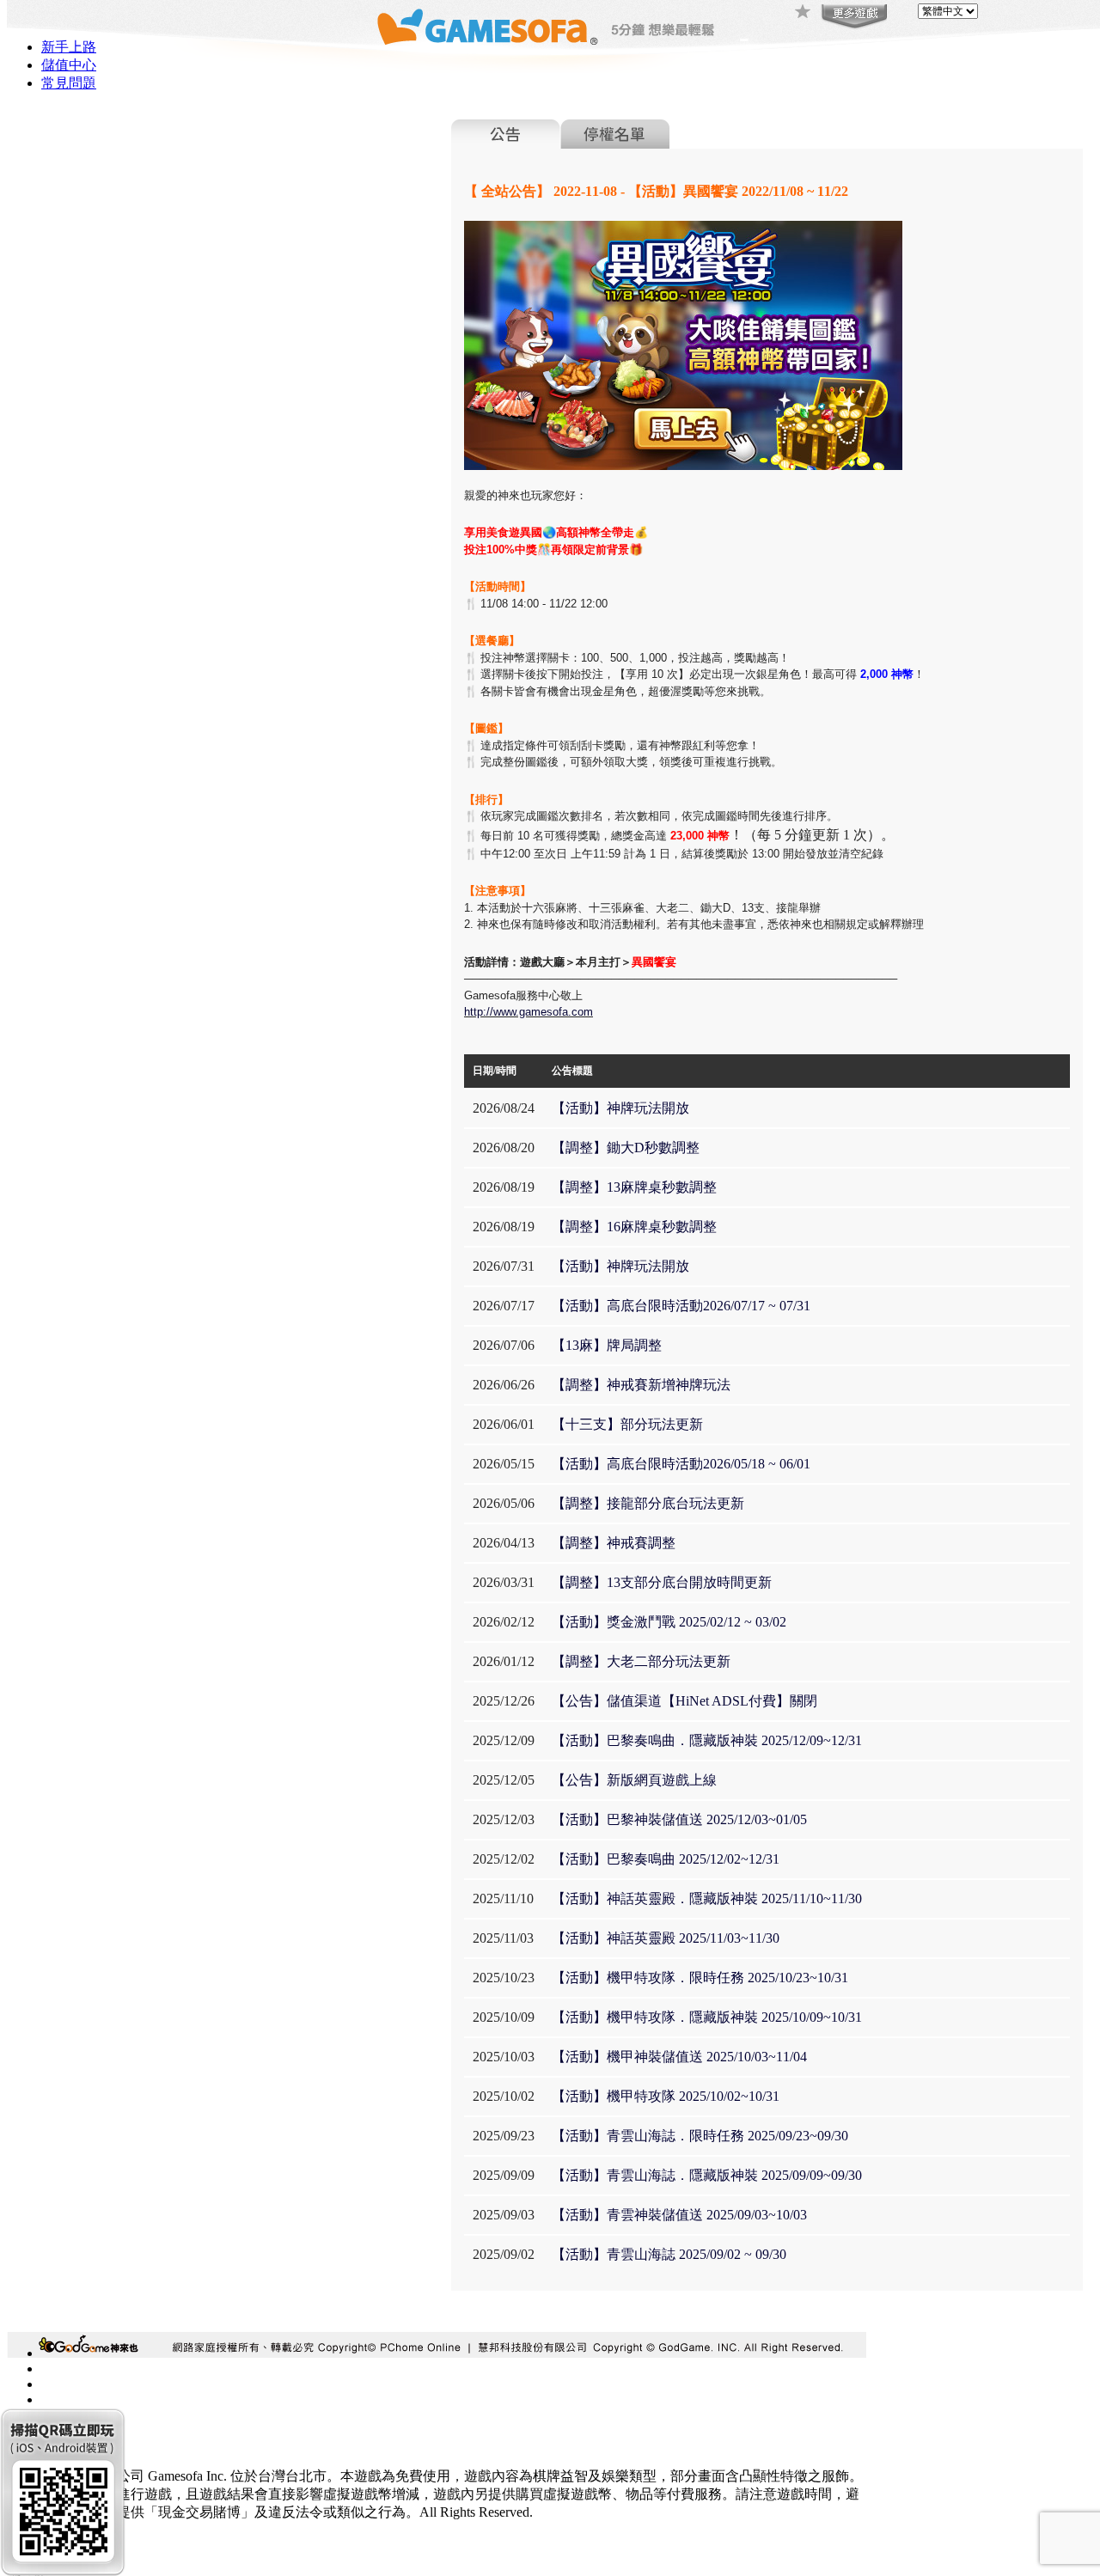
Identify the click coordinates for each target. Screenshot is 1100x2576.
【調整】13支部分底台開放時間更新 (662, 1582)
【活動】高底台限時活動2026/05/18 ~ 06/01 (681, 1464)
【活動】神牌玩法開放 (620, 1108)
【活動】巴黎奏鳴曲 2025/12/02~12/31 (666, 1859)
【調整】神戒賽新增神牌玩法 (641, 1385)
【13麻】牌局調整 (607, 1345)
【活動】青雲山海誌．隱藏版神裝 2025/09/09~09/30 (707, 2175)
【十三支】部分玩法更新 (627, 1424)
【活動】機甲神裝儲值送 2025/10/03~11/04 (679, 2057)
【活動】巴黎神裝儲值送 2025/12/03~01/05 (679, 1819)
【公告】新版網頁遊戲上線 (634, 1780)
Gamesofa (487, 27)
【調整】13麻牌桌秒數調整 (634, 1187)
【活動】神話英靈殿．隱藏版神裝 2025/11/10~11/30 (707, 1898)
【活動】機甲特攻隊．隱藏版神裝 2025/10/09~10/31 (707, 2017)
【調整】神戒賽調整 (614, 1543)
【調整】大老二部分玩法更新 (641, 1661)
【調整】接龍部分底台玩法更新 (648, 1503)
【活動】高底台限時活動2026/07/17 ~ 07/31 (681, 1306)
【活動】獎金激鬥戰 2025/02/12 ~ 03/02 (669, 1622)
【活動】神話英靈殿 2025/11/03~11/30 (666, 1938)
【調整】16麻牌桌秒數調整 (634, 1227)
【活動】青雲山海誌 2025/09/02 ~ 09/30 (669, 2254)
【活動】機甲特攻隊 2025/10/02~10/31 (666, 2096)
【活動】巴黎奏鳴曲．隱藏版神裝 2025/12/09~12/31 (707, 1740)
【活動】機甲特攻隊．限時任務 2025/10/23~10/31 (700, 1978)
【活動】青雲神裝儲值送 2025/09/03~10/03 (679, 2215)
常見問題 (69, 83)
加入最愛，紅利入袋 (804, 13)
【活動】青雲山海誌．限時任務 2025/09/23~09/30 (700, 2136)
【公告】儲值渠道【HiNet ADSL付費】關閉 (684, 1701)
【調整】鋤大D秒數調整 (626, 1148)
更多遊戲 (852, 17)
